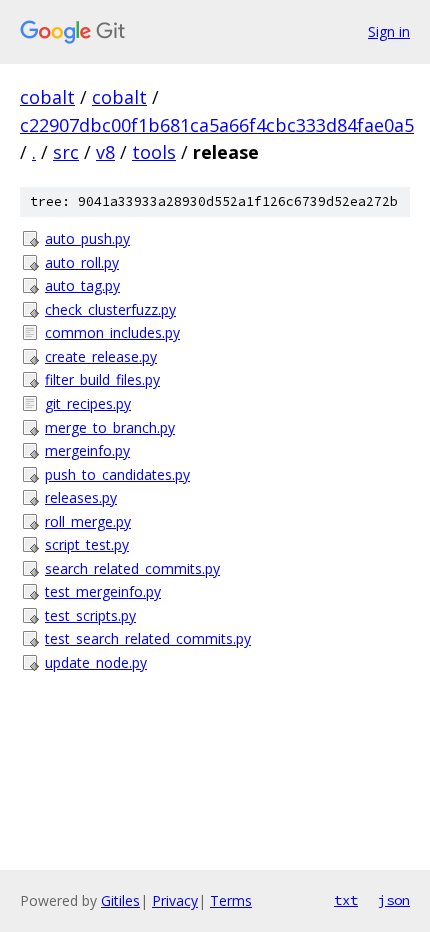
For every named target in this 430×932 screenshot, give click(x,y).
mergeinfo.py (87, 450)
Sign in (389, 31)
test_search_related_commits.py (148, 638)
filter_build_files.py (102, 379)
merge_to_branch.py (110, 427)
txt (346, 900)
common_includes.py (112, 332)
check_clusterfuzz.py (110, 309)
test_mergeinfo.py (103, 591)
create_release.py (101, 356)
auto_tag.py (82, 285)
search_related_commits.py (132, 568)
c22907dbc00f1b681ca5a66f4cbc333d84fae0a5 (217, 125)
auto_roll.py (82, 262)
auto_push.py (87, 238)
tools (154, 152)
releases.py (81, 497)
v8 (105, 152)
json (394, 900)
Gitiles (120, 900)
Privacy (175, 900)
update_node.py (96, 662)
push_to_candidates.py (117, 474)
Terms (231, 900)
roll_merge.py (88, 521)
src (66, 152)
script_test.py (87, 544)
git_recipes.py (88, 403)
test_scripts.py (90, 615)
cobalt (47, 97)
